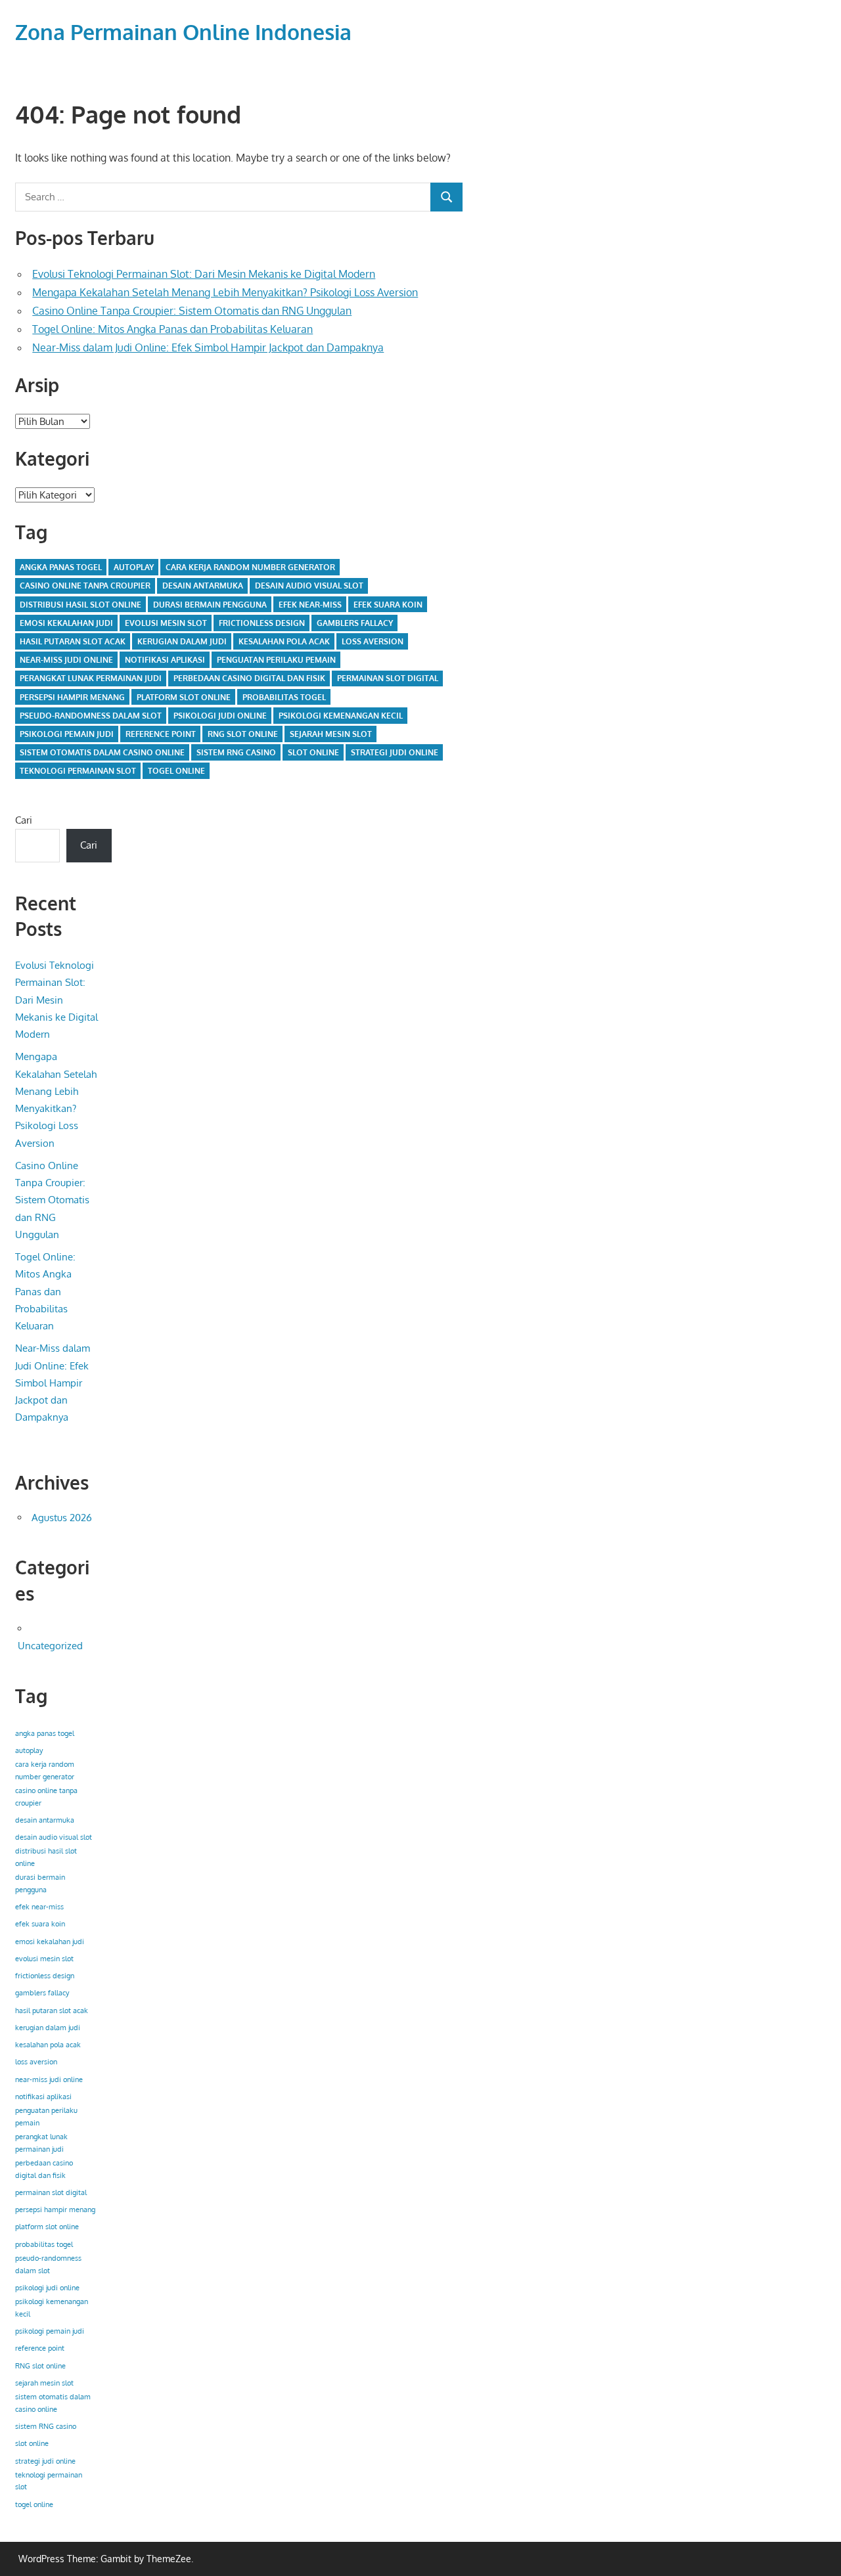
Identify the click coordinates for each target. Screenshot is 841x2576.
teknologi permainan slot (78, 771)
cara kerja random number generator (250, 567)
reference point (161, 734)
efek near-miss (310, 605)
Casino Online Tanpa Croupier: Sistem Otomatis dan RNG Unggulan (192, 311)
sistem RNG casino (236, 752)
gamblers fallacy (355, 623)
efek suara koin (388, 605)
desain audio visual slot (309, 586)
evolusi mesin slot (166, 623)
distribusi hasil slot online (80, 605)
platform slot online (184, 697)
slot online (313, 752)
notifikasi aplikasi (165, 660)
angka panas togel (61, 567)
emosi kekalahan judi (66, 623)
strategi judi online (395, 752)
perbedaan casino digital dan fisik (249, 678)
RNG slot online (243, 734)
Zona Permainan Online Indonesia (183, 32)
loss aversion (373, 641)
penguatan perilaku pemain (276, 660)
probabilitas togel (284, 697)
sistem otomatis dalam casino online (102, 752)
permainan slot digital (388, 678)
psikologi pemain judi (67, 734)
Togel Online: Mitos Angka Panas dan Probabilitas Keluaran (172, 329)
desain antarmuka (203, 586)
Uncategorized (50, 1646)
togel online (176, 771)
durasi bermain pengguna (210, 605)
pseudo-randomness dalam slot (91, 716)
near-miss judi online (66, 660)
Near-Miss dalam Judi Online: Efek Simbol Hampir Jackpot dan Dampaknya (208, 347)
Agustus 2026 (62, 1518)
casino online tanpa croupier (85, 586)
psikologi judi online (220, 716)
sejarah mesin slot (331, 734)
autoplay (134, 567)
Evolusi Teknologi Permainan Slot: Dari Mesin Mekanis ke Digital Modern (204, 274)
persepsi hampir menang (72, 697)
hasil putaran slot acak (73, 641)
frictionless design (262, 623)
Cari (24, 820)
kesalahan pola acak (284, 641)
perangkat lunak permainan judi (91, 678)
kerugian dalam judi (182, 641)
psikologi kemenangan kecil (341, 716)
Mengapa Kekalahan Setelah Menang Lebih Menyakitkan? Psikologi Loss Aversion (225, 292)
